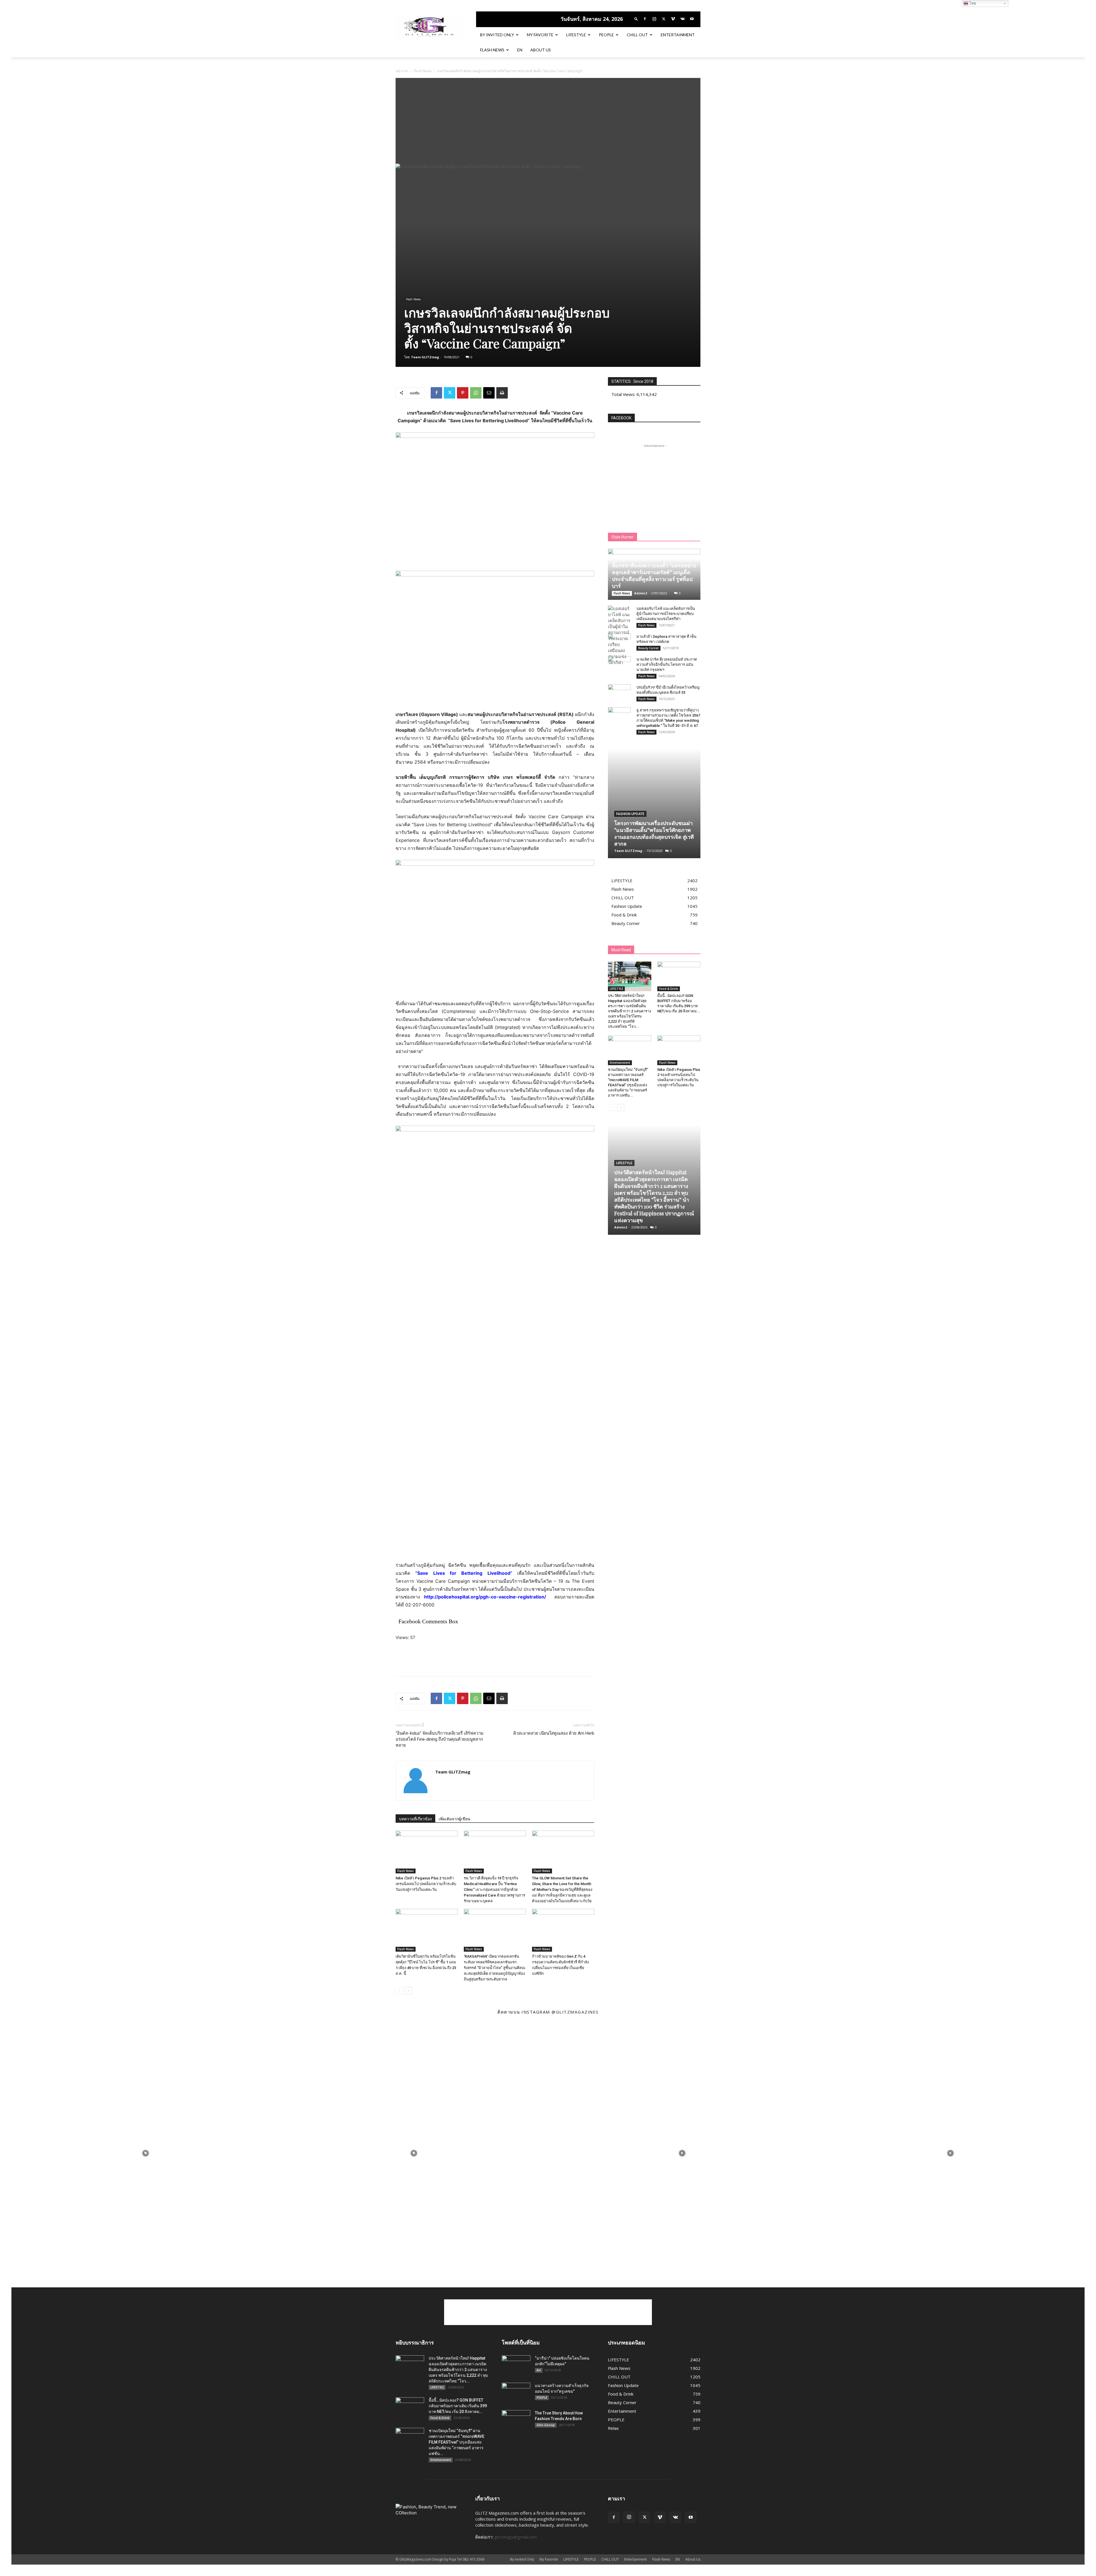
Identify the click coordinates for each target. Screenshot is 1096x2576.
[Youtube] (692, 19)
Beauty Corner (648, 648)
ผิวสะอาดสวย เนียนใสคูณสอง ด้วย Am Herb (554, 1733)
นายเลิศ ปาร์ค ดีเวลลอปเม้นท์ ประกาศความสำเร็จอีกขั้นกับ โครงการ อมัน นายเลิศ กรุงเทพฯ (667, 664)
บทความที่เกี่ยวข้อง (415, 1819)
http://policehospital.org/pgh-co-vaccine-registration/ (485, 1597)
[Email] (489, 393)
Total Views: (624, 394)
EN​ (520, 50)
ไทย (972, 3)
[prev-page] (399, 1991)
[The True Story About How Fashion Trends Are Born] (516, 2420)
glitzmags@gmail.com (516, 2537)
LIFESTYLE (576, 35)
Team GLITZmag (425, 357)
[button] (636, 19)
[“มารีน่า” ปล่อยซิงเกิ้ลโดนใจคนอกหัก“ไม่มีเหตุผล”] (516, 2365)
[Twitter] (664, 19)
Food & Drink (669, 989)
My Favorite (540, 35)
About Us (541, 50)
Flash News (492, 50)
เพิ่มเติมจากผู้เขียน (455, 1819)
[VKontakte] (682, 19)
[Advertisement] (548, 121)
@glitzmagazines (575, 2012)
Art (539, 2370)
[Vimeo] (673, 19)
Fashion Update (630, 814)
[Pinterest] (463, 393)
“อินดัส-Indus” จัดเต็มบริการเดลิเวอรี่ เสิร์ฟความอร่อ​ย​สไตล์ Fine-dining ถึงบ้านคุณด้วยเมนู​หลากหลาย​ (440, 1739)
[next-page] (408, 1991)
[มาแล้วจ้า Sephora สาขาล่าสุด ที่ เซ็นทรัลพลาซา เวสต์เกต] (619, 642)
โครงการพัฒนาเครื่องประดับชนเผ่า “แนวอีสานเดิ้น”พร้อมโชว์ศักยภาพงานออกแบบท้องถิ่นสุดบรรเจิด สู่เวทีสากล (654, 833)
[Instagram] (654, 19)
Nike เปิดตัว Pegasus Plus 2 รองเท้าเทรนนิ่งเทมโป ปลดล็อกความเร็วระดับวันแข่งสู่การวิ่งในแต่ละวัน (426, 1884)
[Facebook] (645, 19)
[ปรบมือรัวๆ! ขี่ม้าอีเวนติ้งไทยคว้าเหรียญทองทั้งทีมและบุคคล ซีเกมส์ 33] (619, 693)
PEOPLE (606, 35)
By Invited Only (497, 35)
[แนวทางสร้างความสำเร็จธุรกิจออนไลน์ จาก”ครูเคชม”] (516, 2393)
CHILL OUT (637, 35)
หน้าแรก (402, 71)
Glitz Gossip (546, 2425)
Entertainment (678, 35)
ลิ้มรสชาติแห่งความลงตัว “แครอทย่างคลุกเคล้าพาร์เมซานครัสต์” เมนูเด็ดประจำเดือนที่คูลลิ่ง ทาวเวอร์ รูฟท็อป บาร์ (654, 576)
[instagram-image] (146, 2153)
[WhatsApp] (476, 393)
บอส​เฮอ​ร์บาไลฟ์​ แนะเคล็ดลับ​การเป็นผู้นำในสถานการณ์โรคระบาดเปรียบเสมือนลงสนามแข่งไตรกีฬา (666, 614)
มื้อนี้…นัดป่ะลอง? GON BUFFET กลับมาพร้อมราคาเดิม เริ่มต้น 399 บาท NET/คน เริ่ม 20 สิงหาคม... (458, 2406)
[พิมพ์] (502, 393)
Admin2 (641, 593)
